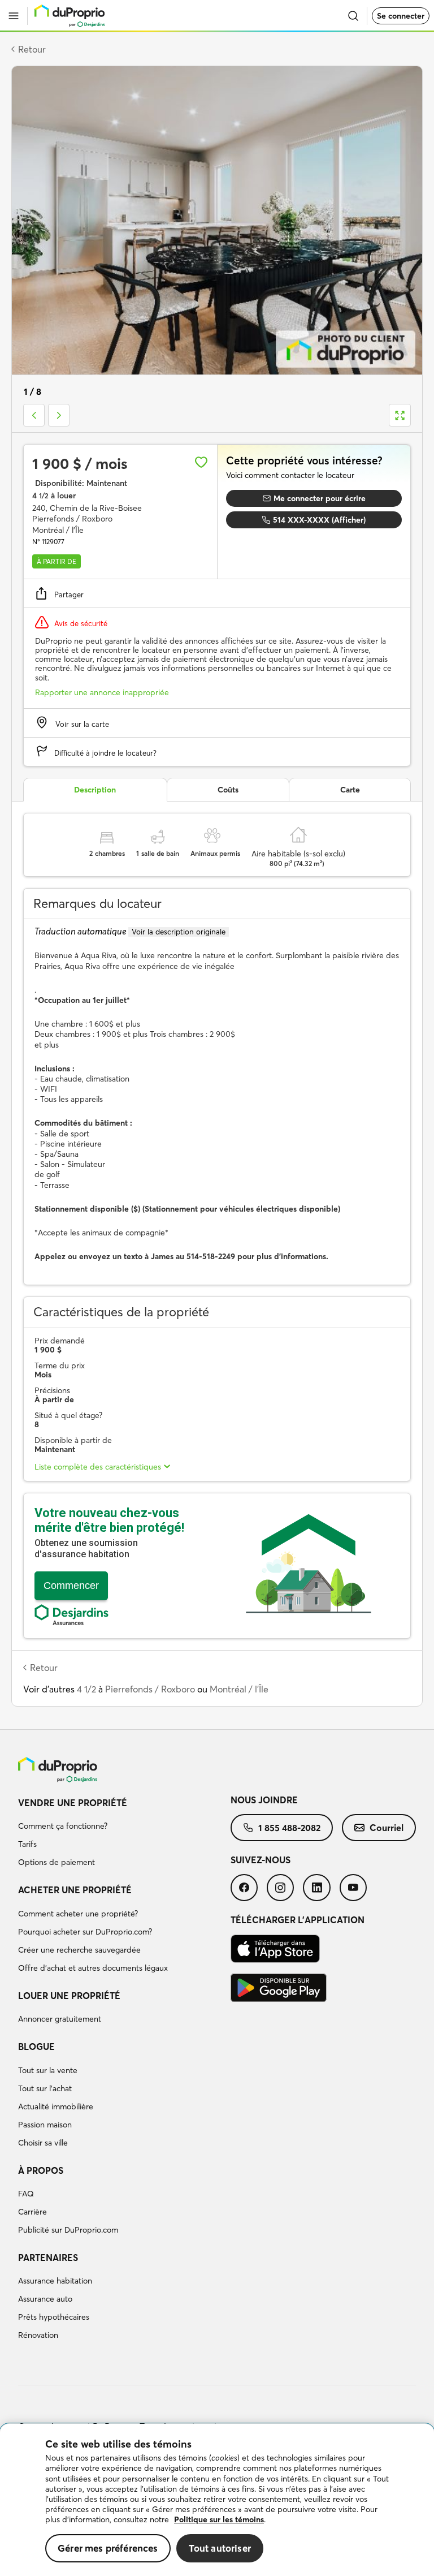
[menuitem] (124, 1834)
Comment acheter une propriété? (78, 1914)
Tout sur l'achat (45, 2088)
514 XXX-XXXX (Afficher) (319, 520)
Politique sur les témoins (219, 2519)
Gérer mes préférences (108, 2548)
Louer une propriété (69, 1996)
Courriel (387, 1828)
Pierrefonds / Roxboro (150, 1689)
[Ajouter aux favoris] (201, 462)
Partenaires (48, 2258)
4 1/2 (86, 1689)
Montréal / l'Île (239, 1689)
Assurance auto (45, 2299)
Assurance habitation (55, 2281)
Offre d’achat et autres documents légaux (93, 1968)
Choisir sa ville (43, 2143)
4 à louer (54, 496)
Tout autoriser (220, 2548)
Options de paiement (57, 1862)
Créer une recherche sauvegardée (79, 1950)
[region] (217, 2500)
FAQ (26, 2194)
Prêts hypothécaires (54, 2317)
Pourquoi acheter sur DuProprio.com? (85, 1932)
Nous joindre (264, 1800)
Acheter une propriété (75, 1890)
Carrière (32, 2212)
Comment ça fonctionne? (63, 1826)
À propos (41, 2170)
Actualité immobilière (56, 2107)
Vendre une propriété (73, 1803)
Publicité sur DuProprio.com (68, 2230)
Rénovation (38, 2335)
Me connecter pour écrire (320, 498)
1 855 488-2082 (289, 1828)
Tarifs (27, 1844)
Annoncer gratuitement (60, 2019)
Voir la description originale (179, 932)
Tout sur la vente (48, 2070)
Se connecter (401, 16)
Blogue (36, 2047)
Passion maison (45, 2125)
